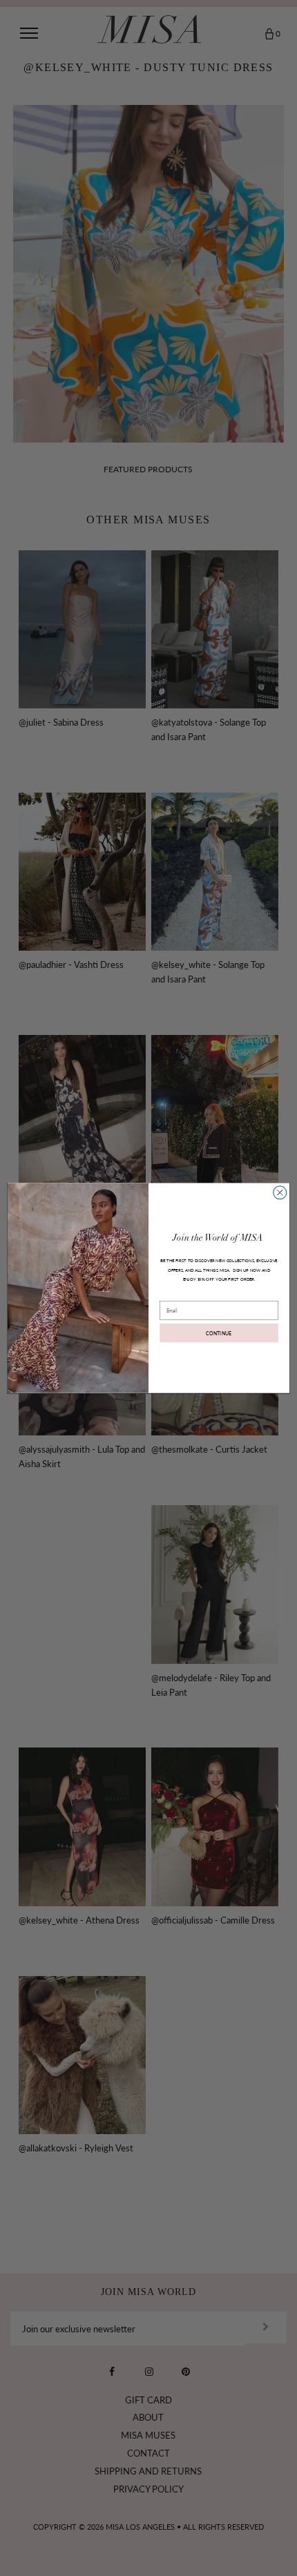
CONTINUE (219, 1333)
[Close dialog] (280, 1193)
